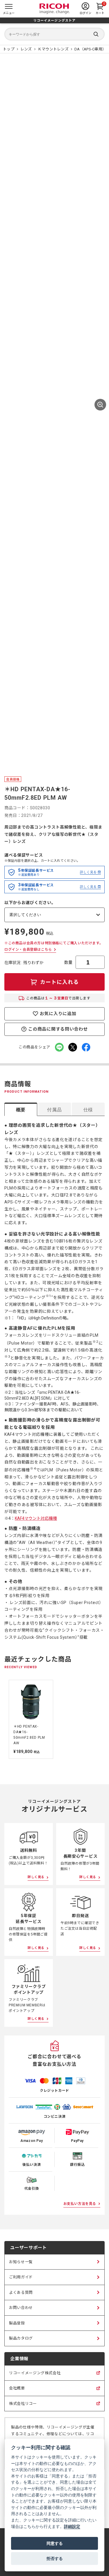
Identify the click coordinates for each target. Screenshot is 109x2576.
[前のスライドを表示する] (5, 1719)
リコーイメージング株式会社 (35, 2376)
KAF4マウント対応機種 (36, 1518)
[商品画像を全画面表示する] (100, 405)
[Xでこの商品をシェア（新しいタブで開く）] (73, 1047)
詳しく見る (88, 872)
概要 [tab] (21, 1110)
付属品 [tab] (54, 1110)
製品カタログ (21, 2338)
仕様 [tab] (88, 1110)
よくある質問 (21, 2292)
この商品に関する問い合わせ (58, 1029)
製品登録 (17, 2323)
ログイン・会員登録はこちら (28, 950)
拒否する (55, 2559)
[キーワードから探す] (54, 34)
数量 (68, 962)
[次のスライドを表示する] (104, 1719)
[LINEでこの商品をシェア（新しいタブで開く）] (59, 1047)
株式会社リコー (23, 2406)
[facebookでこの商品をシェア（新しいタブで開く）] (86, 1047)
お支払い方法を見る (80, 2204)
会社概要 (17, 2391)
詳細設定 (72, 2526)
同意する (55, 2543)
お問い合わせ (21, 2308)
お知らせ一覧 (21, 2262)
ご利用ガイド (21, 2277)
